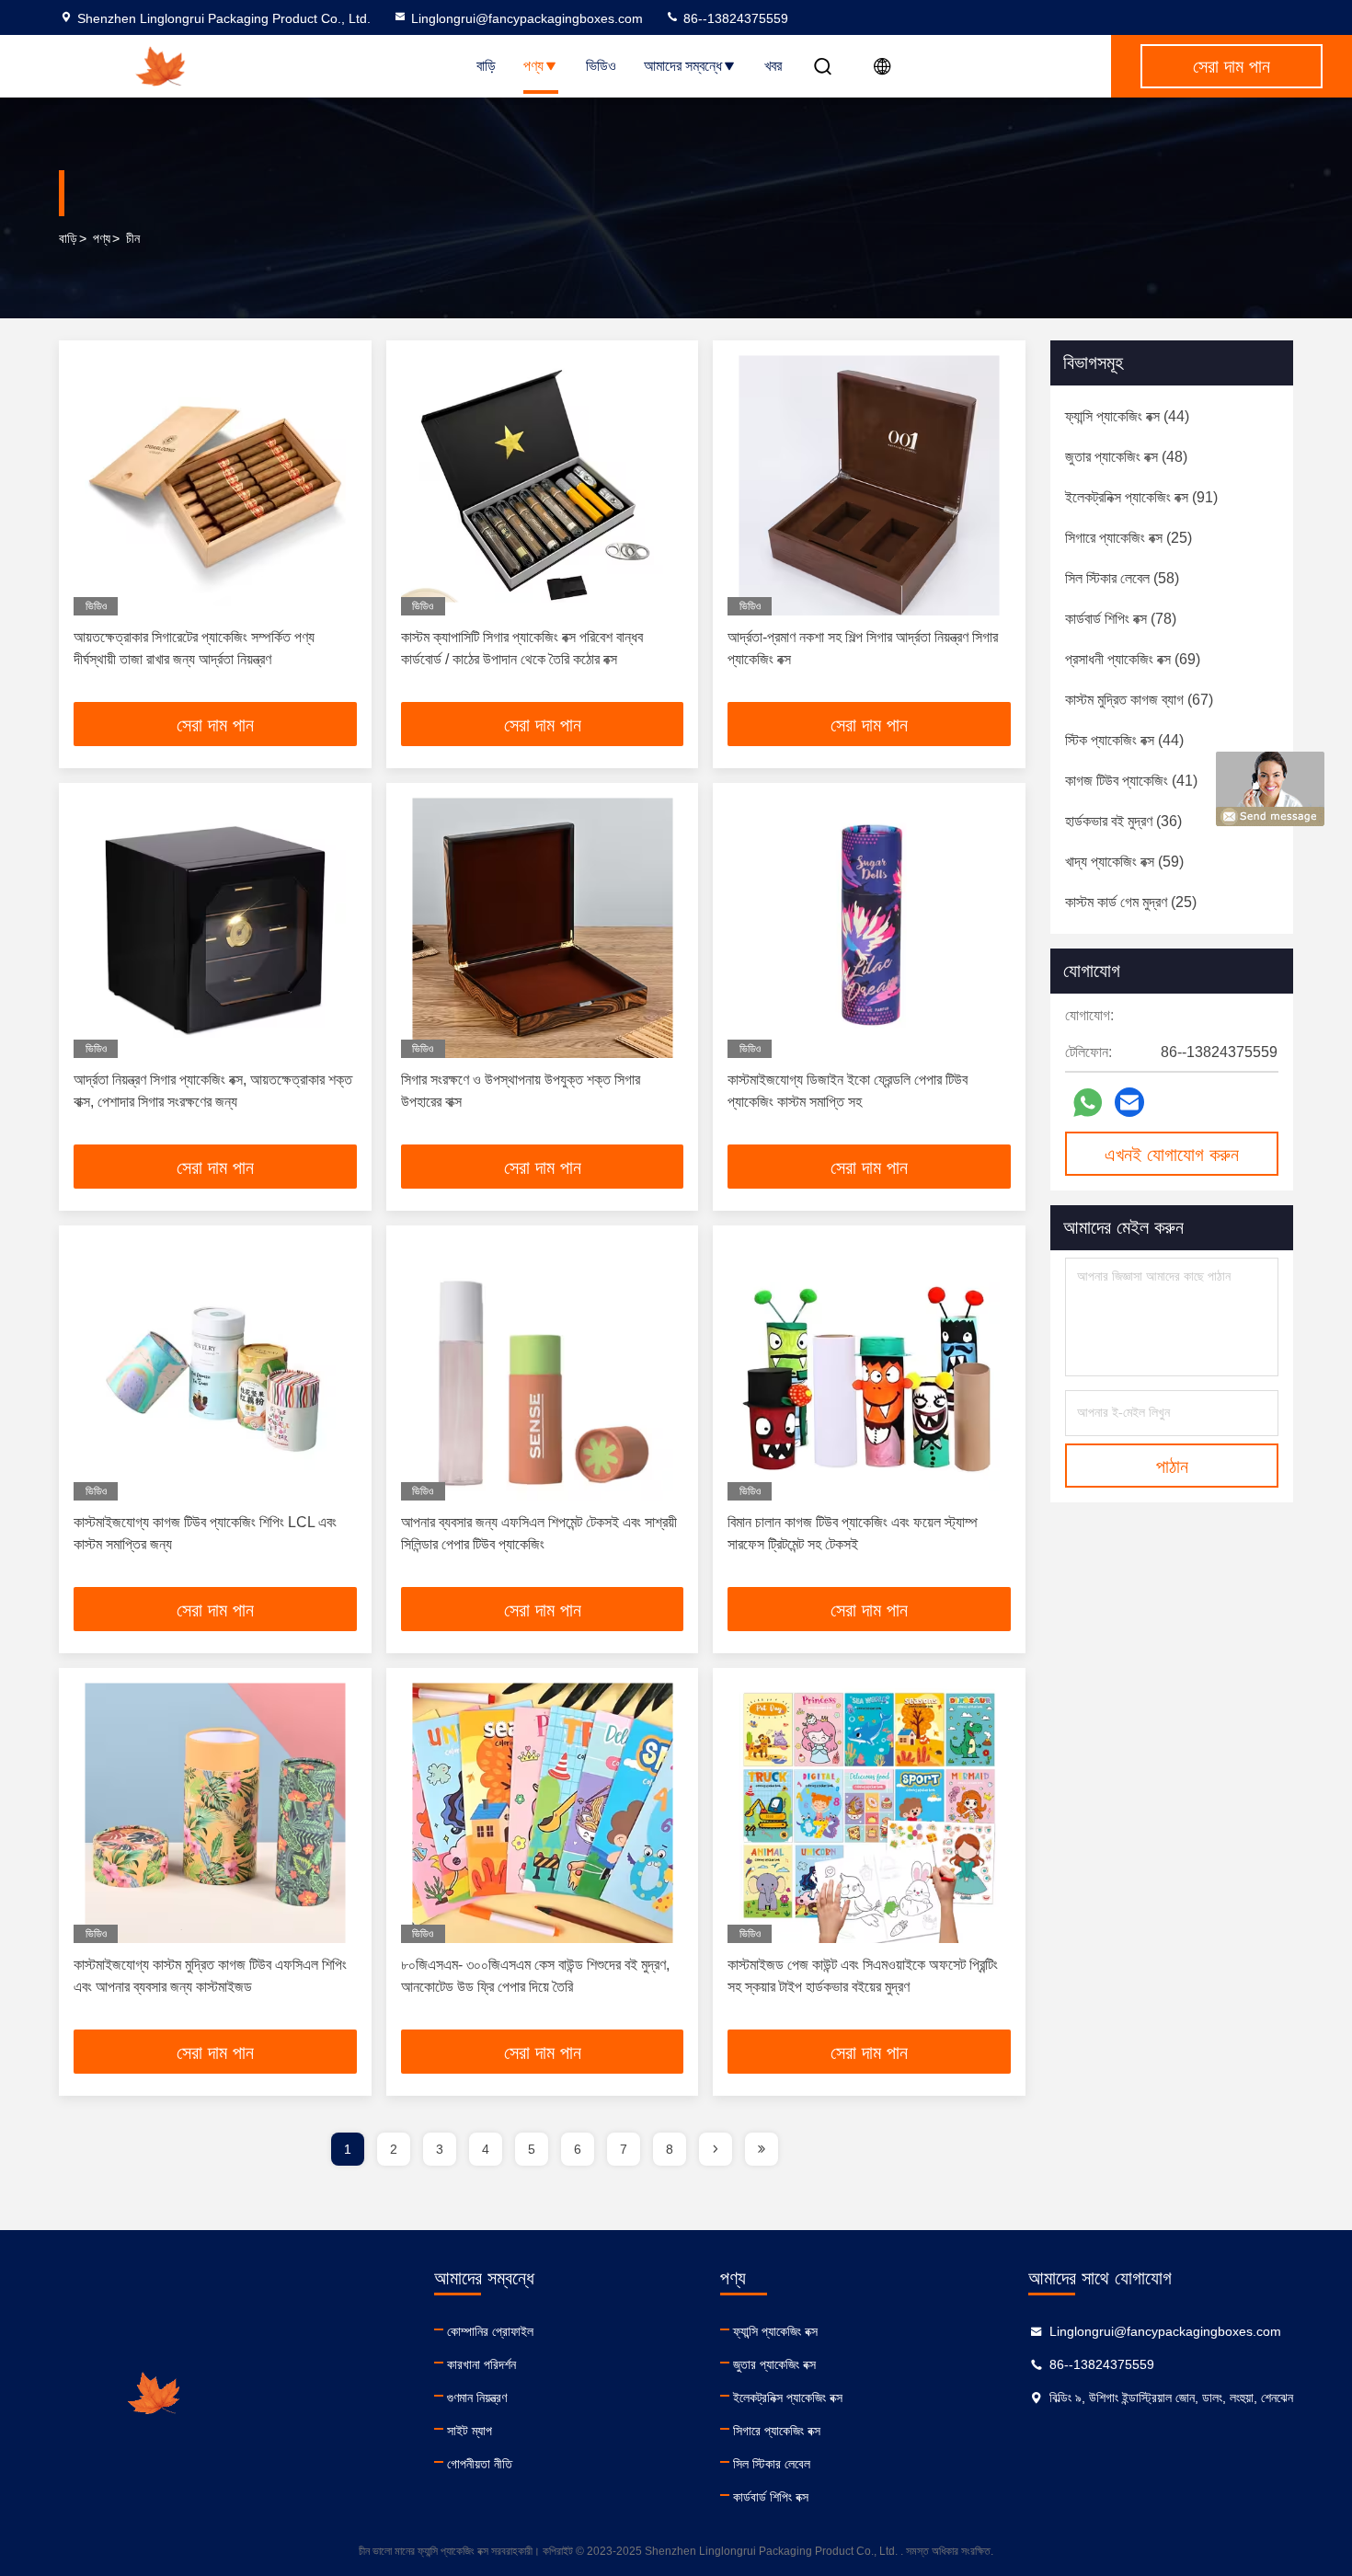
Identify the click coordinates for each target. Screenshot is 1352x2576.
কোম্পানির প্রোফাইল (490, 2331)
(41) (1131, 781)
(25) (1129, 538)
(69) (1133, 659)
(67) (1139, 700)
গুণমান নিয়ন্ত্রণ (477, 2398)
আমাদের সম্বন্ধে (683, 66)
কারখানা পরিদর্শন (481, 2364)
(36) (1123, 821)
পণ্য (533, 66)
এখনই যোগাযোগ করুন (1172, 1155)
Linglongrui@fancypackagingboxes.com (527, 18)
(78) (1121, 619)
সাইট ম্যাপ (470, 2431)
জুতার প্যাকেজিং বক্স (774, 2364)
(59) (1124, 862)
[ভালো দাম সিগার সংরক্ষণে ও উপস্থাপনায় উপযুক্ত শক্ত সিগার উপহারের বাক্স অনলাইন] (543, 928)
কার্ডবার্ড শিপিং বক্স (771, 2497)
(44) (1127, 416)
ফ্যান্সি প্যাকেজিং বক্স (775, 2331)
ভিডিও (601, 66)
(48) (1126, 457)
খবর (773, 66)
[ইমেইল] (1129, 1102)
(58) (1122, 578)
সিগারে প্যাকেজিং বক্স (777, 2431)
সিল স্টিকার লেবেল (772, 2464)
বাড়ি (486, 66)
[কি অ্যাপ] (1088, 1103)
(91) (1141, 497)
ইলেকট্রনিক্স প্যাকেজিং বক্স (788, 2398)
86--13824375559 (734, 18)
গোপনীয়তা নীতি (480, 2464)
